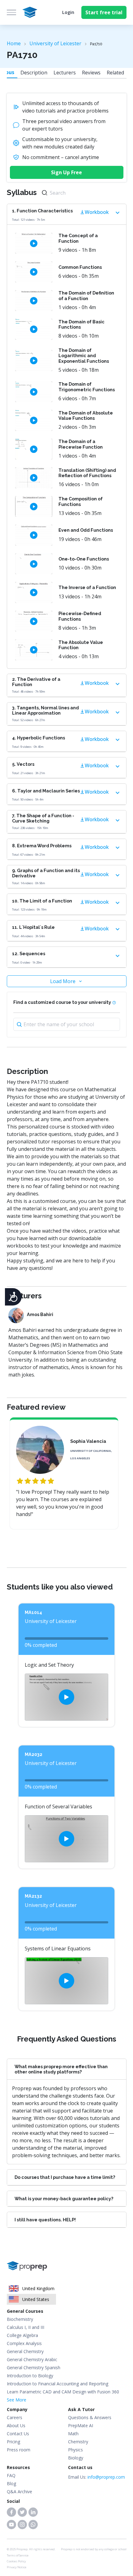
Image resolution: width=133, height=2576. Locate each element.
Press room (19, 2450)
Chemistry (78, 2442)
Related (115, 73)
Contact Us (18, 2434)
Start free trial (104, 12)
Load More (63, 981)
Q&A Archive (19, 2492)
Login (68, 12)
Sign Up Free (66, 172)
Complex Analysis (24, 2343)
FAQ (11, 2475)
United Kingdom (38, 2288)
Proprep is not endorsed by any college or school (94, 2549)
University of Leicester (55, 43)
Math (73, 2434)
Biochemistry (20, 2319)
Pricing (13, 2442)
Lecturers (65, 73)
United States (36, 2299)
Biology (76, 2458)
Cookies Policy (16, 2561)
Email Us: (97, 2477)
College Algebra (22, 2335)
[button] (11, 2512)
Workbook (97, 212)
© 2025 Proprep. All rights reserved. (31, 2549)
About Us (16, 2425)
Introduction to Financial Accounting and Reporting (58, 2384)
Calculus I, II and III (26, 2327)
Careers (15, 2417)
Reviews (91, 73)
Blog (11, 2483)
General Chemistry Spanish (34, 2368)
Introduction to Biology (30, 2376)
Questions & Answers (90, 2417)
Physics (75, 2450)
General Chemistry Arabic (32, 2359)
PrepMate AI (81, 2425)
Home (14, 43)
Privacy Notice (17, 2567)
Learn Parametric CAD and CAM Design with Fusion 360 (63, 2392)
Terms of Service (18, 2555)
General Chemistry (25, 2351)
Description (34, 73)
